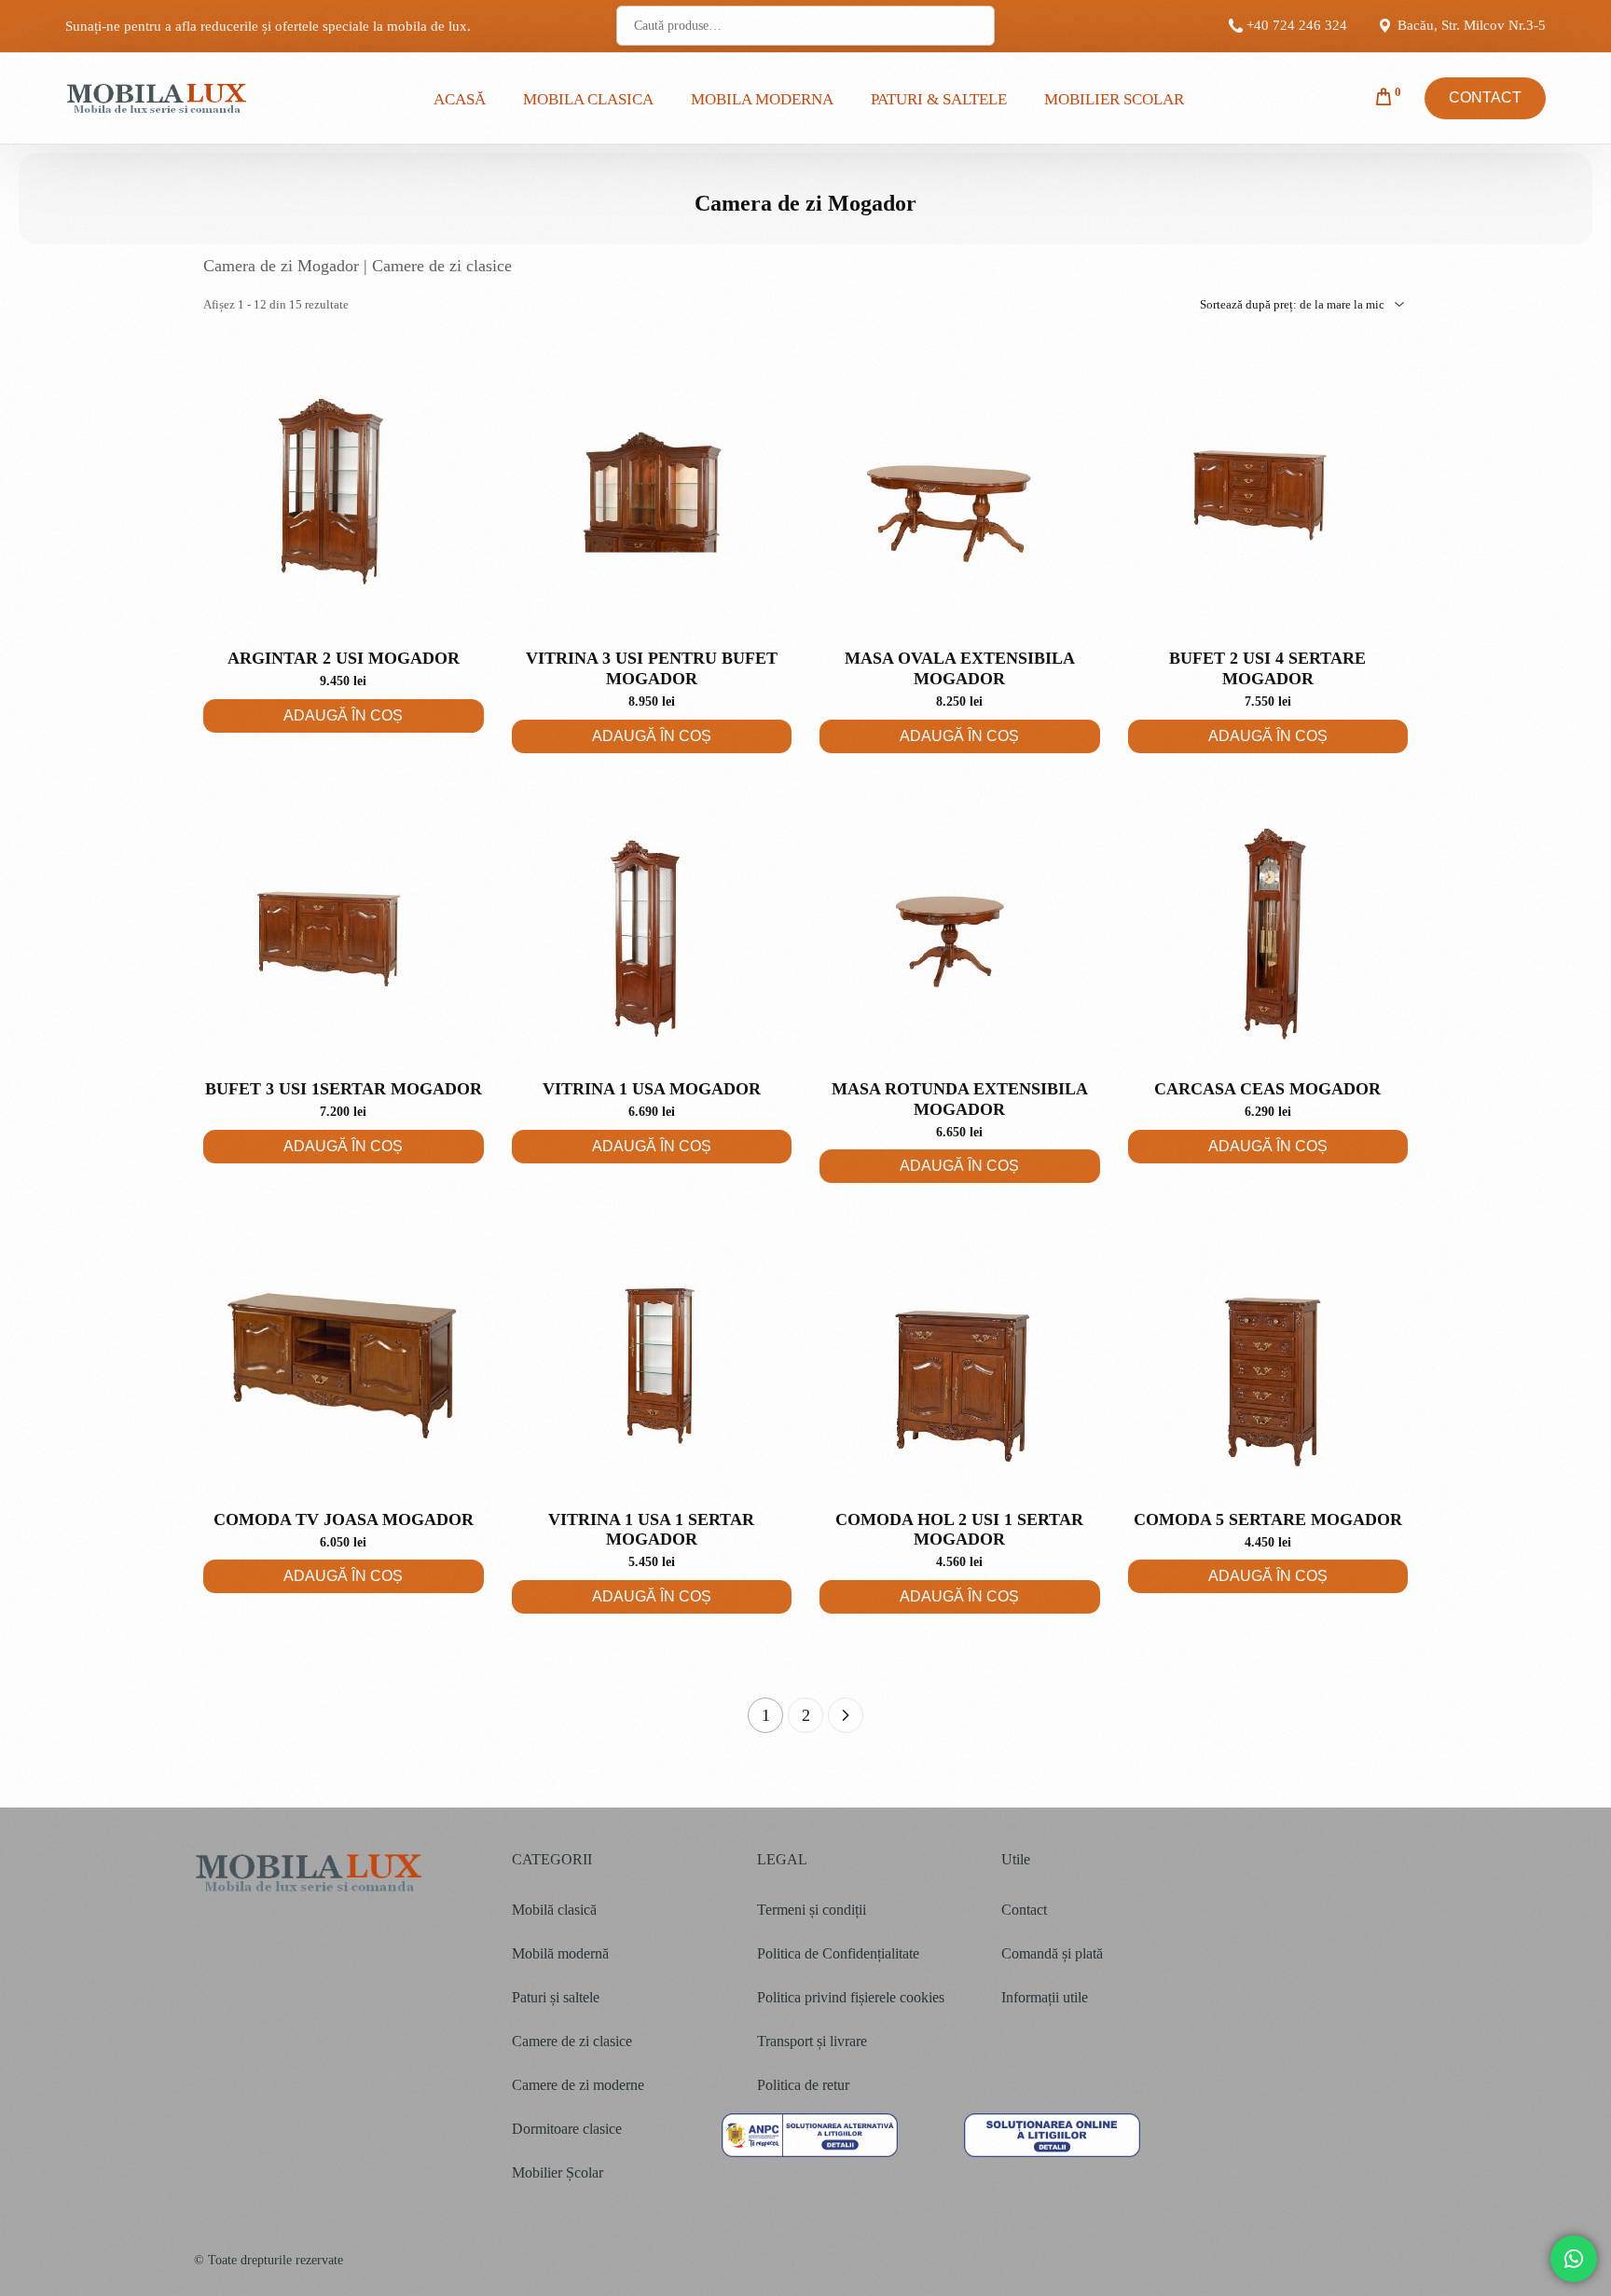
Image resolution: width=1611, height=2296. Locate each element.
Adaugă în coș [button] (343, 715)
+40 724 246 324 (1297, 26)
